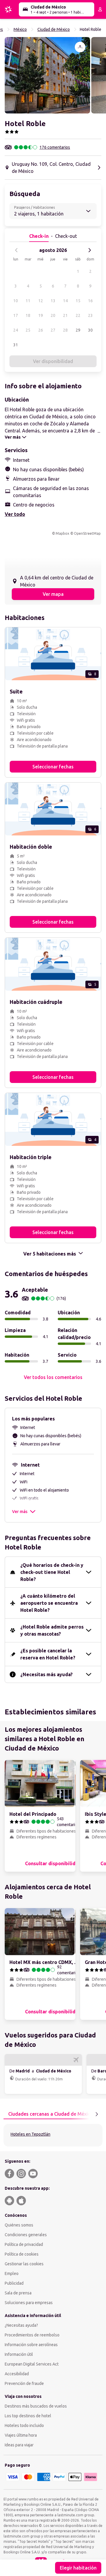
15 (78, 301)
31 (16, 345)
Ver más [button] (20, 1512)
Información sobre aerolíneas (31, 2345)
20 (53, 315)
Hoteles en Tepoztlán (30, 2134)
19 (41, 315)
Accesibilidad (17, 2374)
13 (53, 301)
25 (28, 330)
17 (16, 315)
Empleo (12, 2274)
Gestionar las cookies (24, 2264)
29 (78, 330)
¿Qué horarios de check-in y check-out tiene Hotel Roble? (52, 1572)
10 (16, 301)
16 (90, 301)
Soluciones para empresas (29, 2303)
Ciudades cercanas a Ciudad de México (51, 2114)
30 (90, 330)
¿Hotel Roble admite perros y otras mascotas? (52, 1630)
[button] (47, 75)
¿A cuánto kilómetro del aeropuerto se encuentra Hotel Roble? (49, 1603)
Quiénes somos (19, 2225)
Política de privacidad (24, 2244)
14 (65, 301)
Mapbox (62, 533)
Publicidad (14, 2283)
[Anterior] (16, 250)
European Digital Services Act (32, 2364)
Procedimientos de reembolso (32, 2335)
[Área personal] (100, 9)
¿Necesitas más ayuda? (47, 1674)
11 (28, 301)
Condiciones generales (26, 2235)
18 (28, 315)
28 (65, 330)
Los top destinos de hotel (28, 2416)
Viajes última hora (21, 2435)
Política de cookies (22, 2254)
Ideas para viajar (19, 2445)
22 (78, 315)
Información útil (19, 2354)
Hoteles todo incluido (24, 2425)
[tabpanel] (53, 2135)
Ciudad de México (54, 29)
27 (53, 330)
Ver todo (15, 514)
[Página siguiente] (97, 2114)
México (20, 29)
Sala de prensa (18, 2293)
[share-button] (80, 47)
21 (65, 315)
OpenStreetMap (87, 533)
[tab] (51, 2114)
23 (90, 315)
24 (16, 330)
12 (41, 301)
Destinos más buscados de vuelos (36, 2406)
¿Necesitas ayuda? (21, 2325)
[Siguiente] (90, 250)
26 (41, 330)
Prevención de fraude (24, 2383)
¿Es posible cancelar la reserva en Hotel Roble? (48, 1654)
